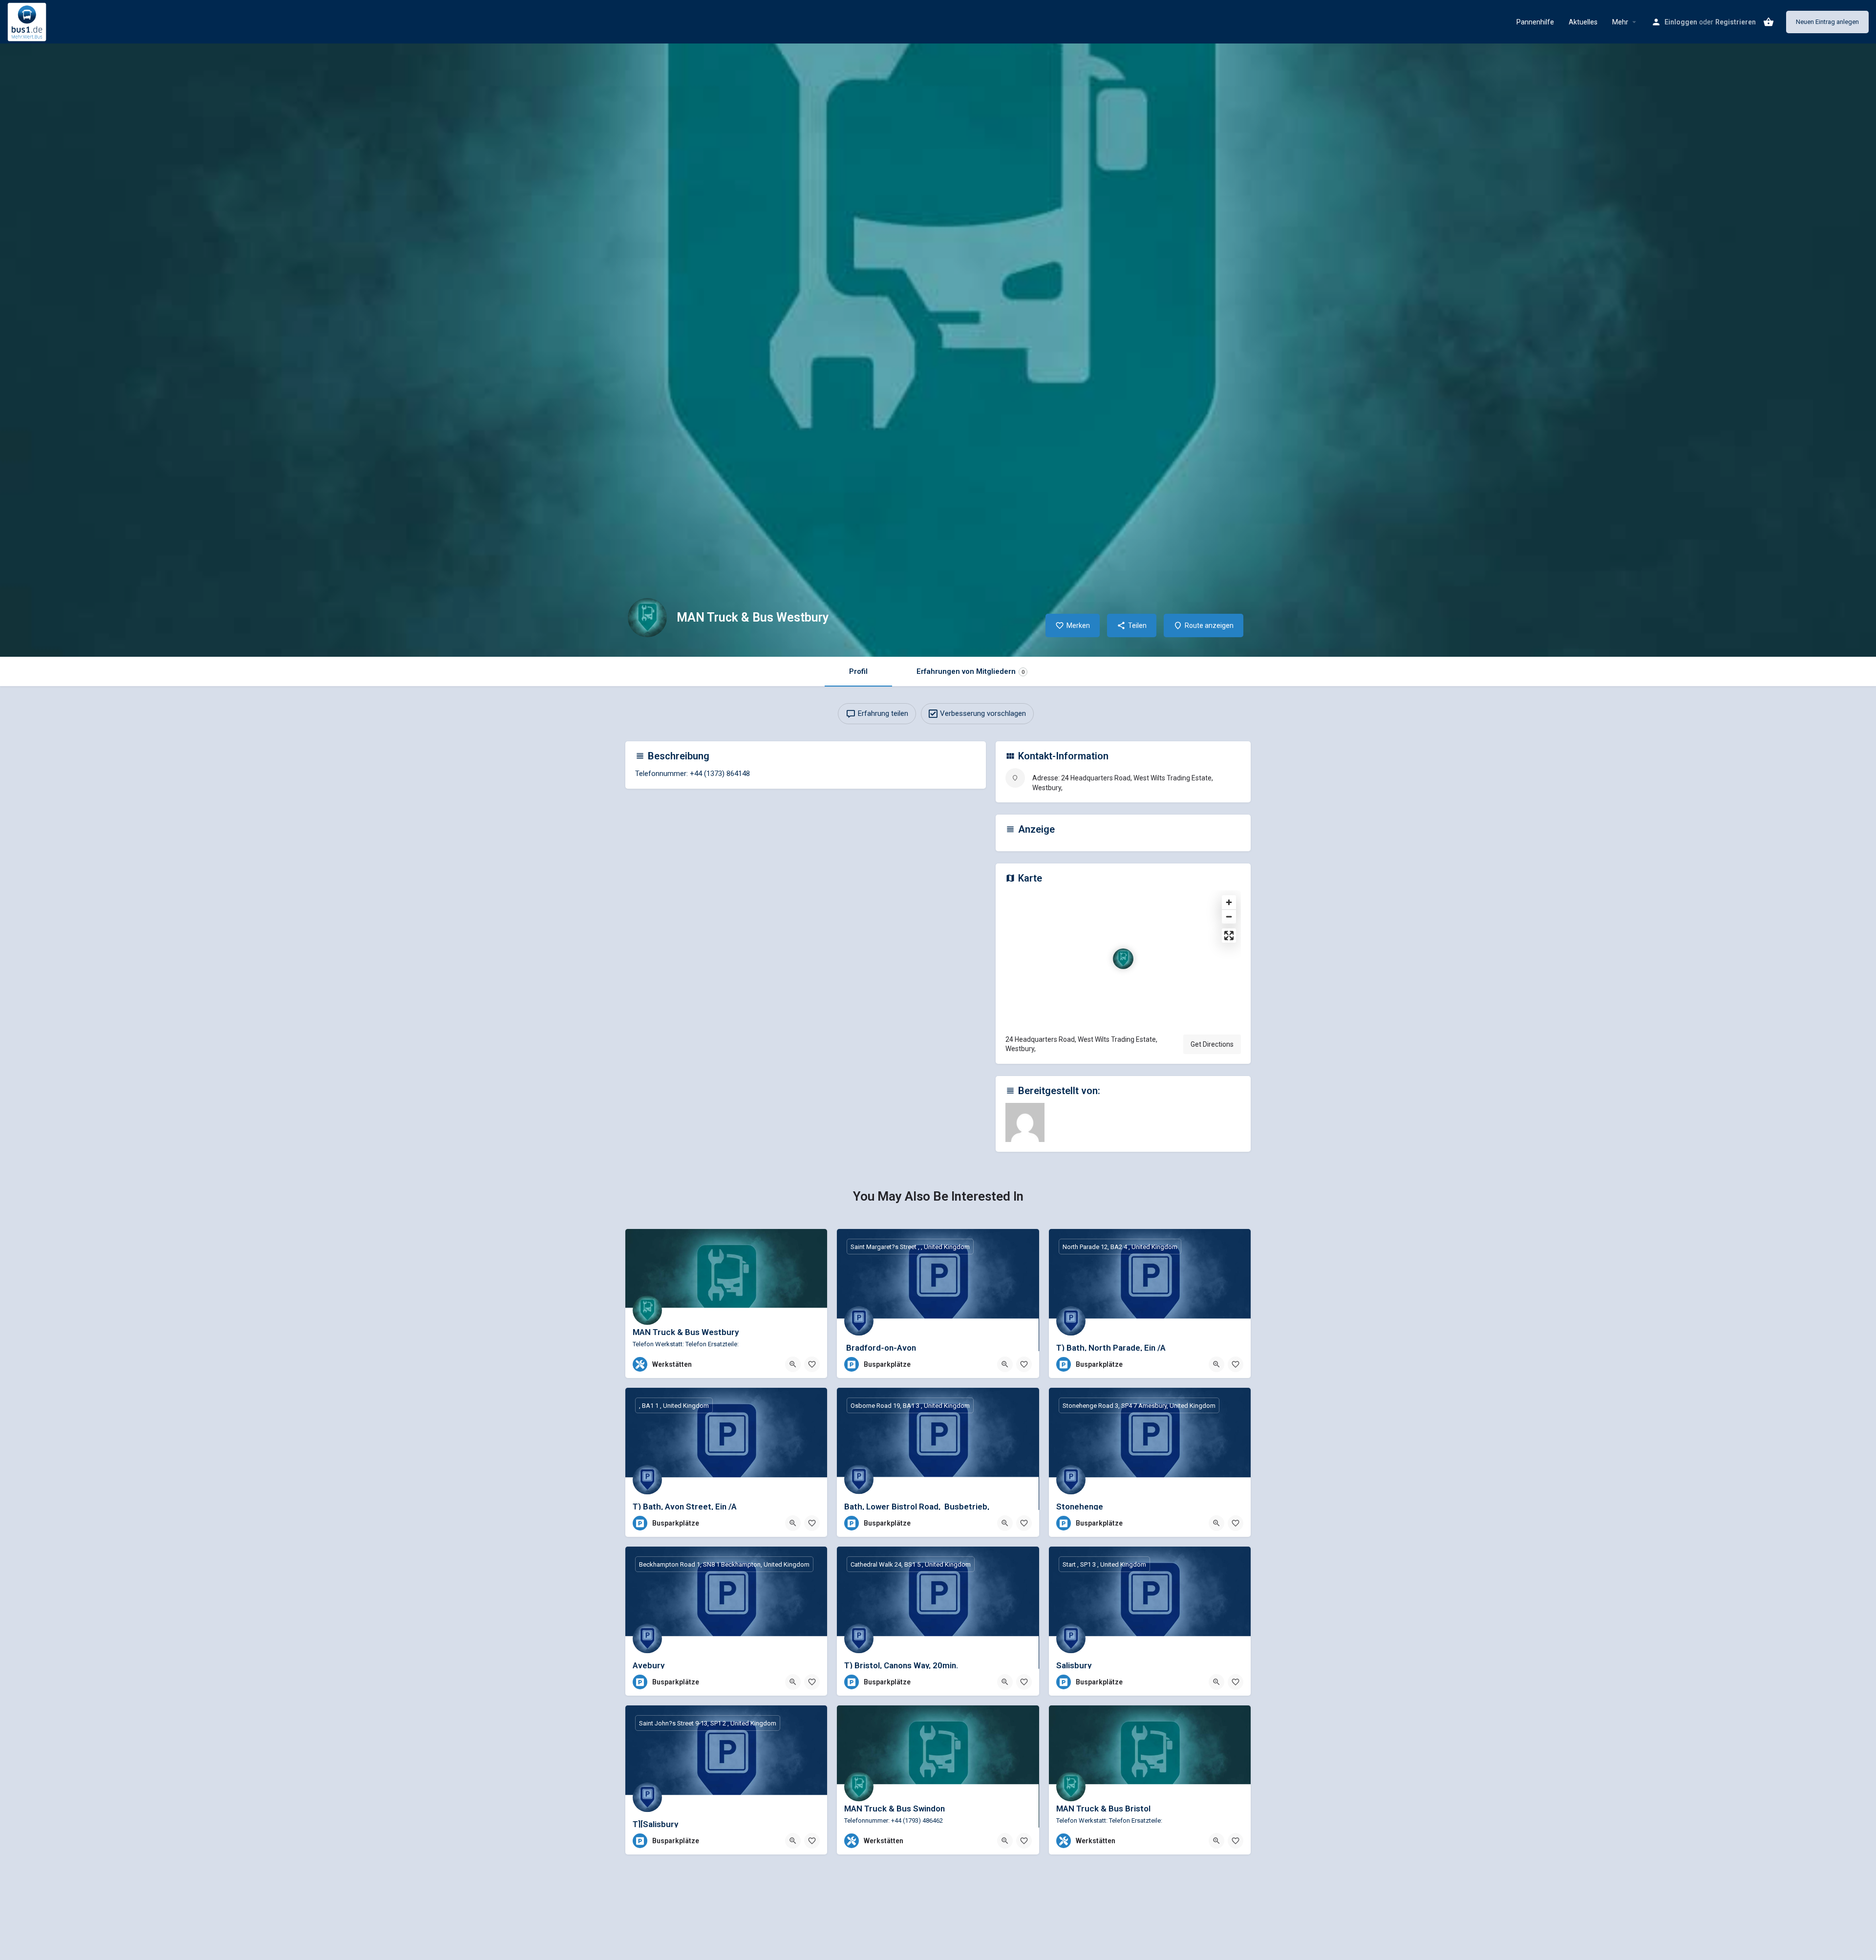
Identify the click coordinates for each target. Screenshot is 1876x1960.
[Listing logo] (647, 618)
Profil (858, 671)
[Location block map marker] (1123, 959)
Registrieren (1736, 22)
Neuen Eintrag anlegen (1827, 22)
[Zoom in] (1229, 902)
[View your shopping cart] (1769, 22)
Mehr (1620, 22)
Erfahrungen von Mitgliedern (970, 671)
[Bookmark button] (812, 1364)
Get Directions (1212, 1044)
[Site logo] (28, 21)
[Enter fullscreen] (1229, 936)
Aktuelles (1583, 22)
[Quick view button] (793, 1364)
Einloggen (1681, 22)
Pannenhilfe (1535, 22)
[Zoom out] (1229, 916)
